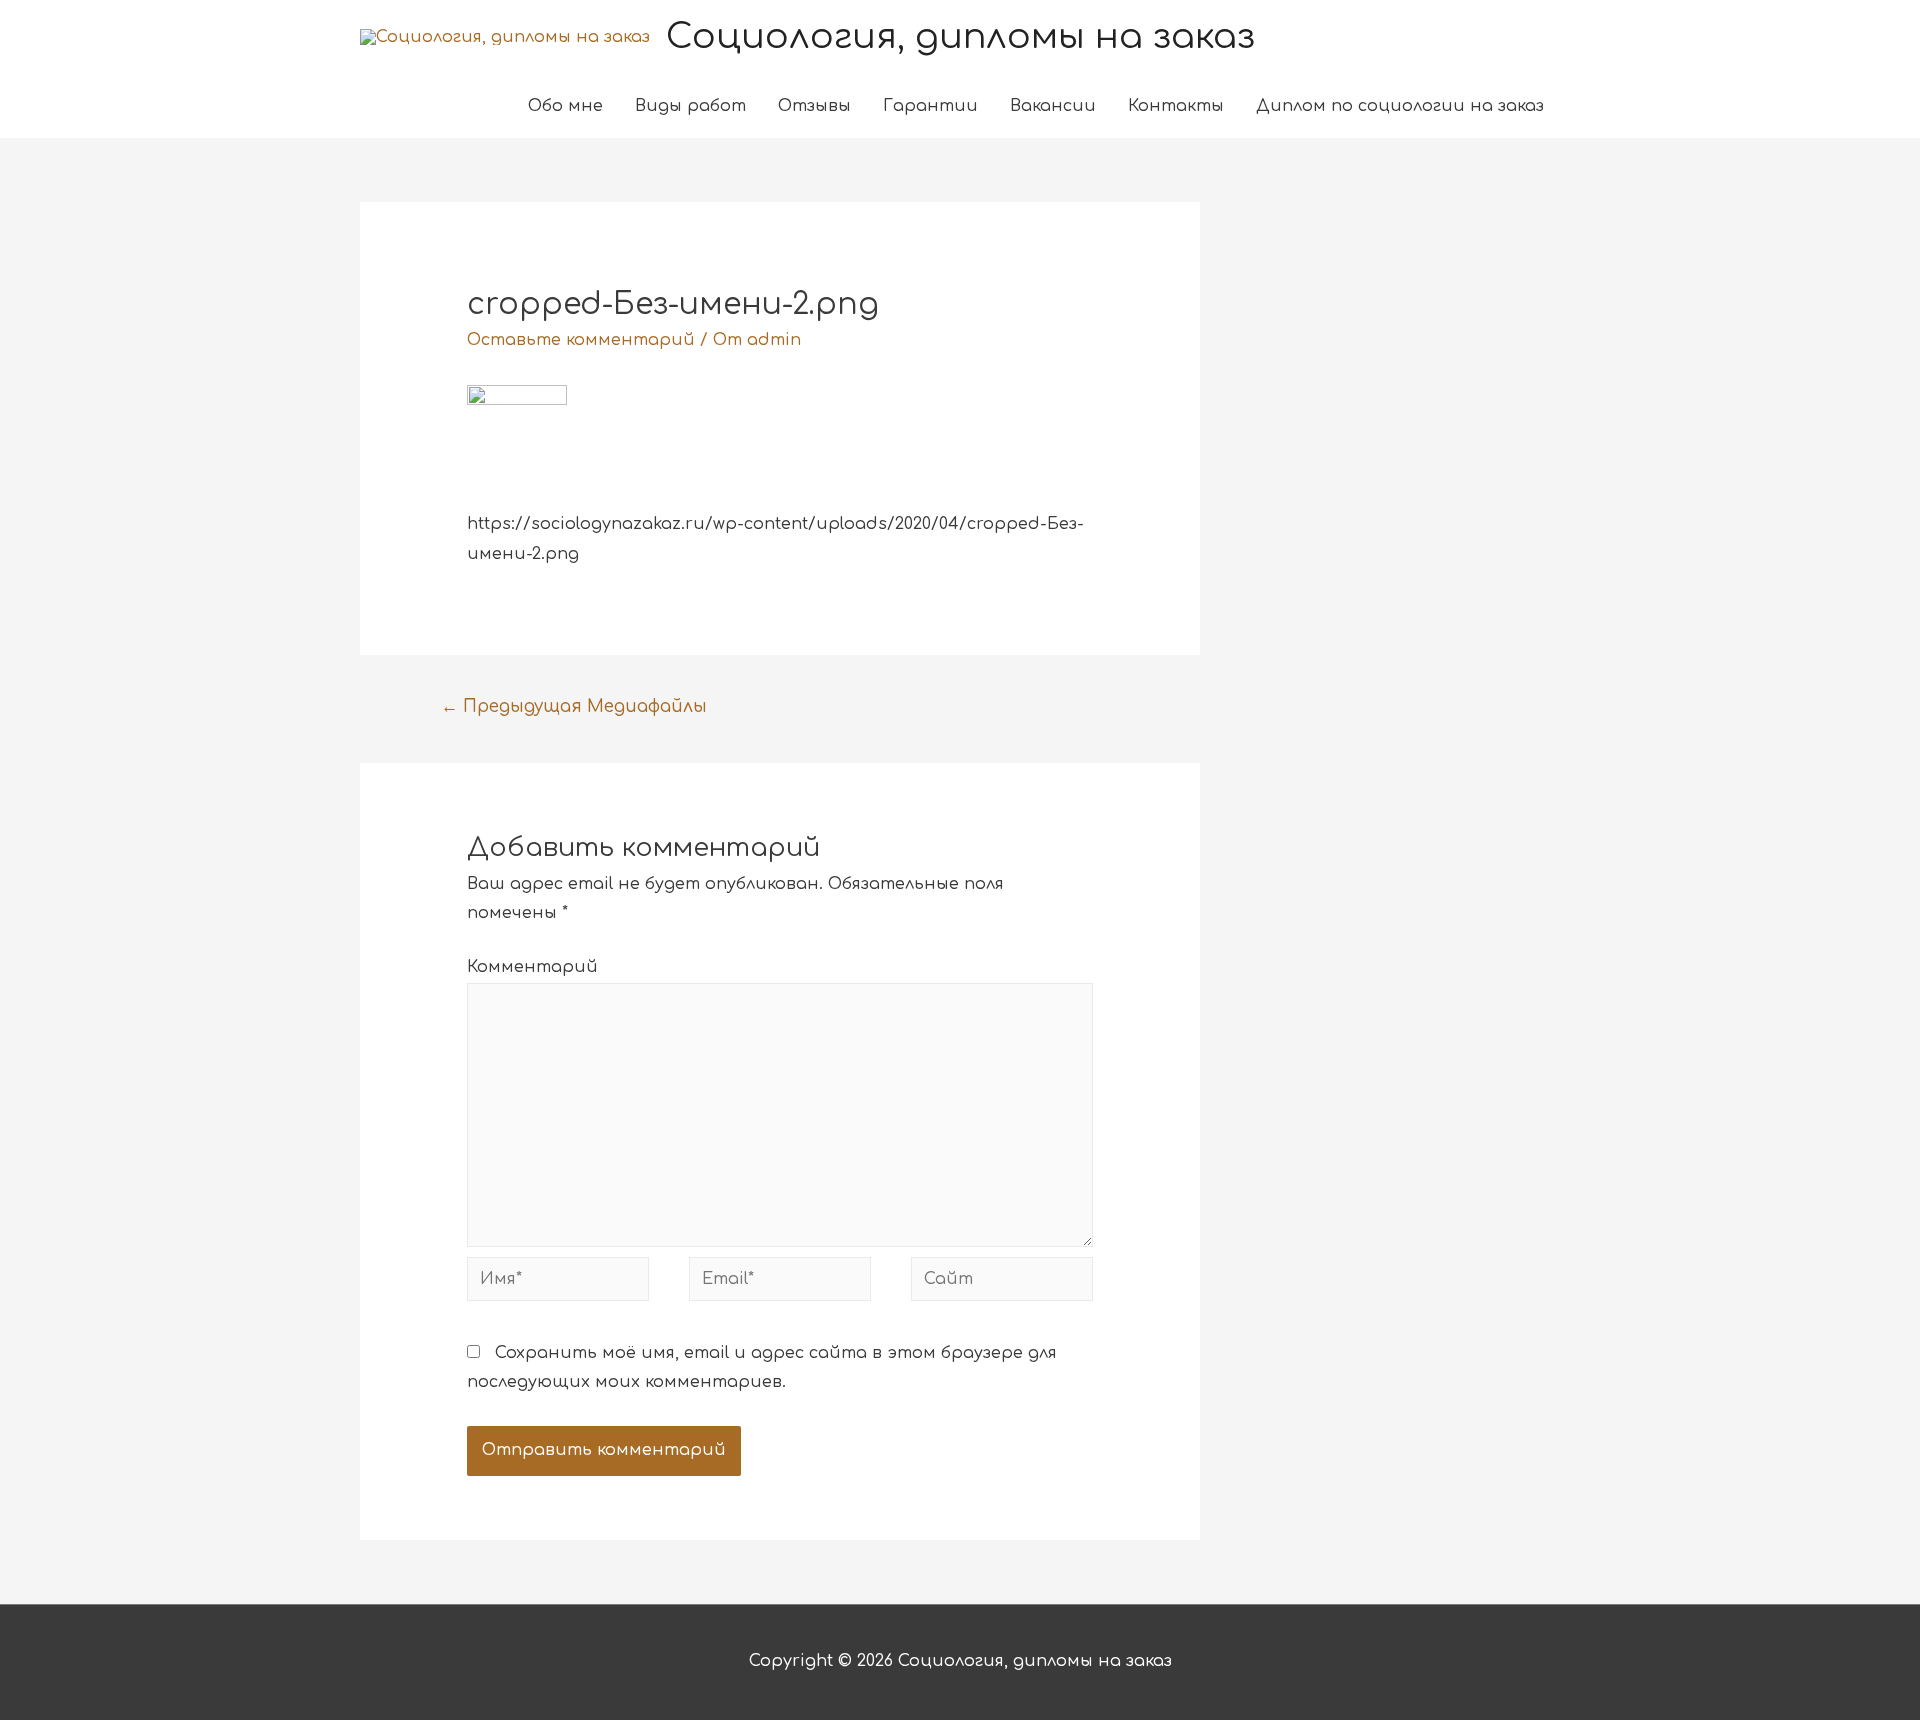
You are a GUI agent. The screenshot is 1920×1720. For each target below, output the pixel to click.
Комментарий (532, 967)
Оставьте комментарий (581, 340)
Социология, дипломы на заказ (960, 36)
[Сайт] (1002, 1283)
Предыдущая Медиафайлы (574, 706)
